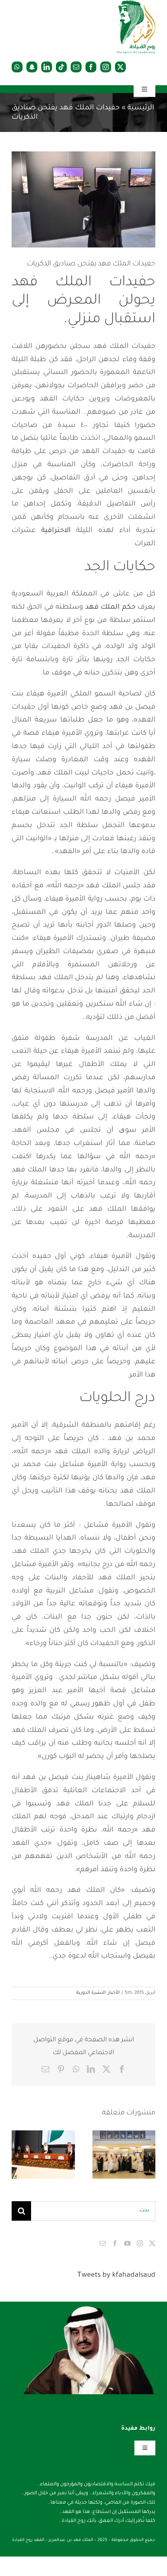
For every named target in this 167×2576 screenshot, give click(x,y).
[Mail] (103, 2243)
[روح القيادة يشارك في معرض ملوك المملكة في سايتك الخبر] (43, 2155)
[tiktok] (61, 67)
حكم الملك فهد (110, 608)
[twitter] (120, 67)
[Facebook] (115, 2243)
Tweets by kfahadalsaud (116, 2276)
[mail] (76, 67)
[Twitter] (152, 2243)
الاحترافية (56, 531)
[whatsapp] (17, 67)
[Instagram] (140, 2243)
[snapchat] (32, 67)
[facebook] (91, 67)
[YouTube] (127, 2243)
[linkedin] (47, 67)
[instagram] (106, 67)
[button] (150, 2155)
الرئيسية (141, 108)
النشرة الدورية (91, 1993)
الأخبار (114, 1993)
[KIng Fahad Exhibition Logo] (136, 4)
